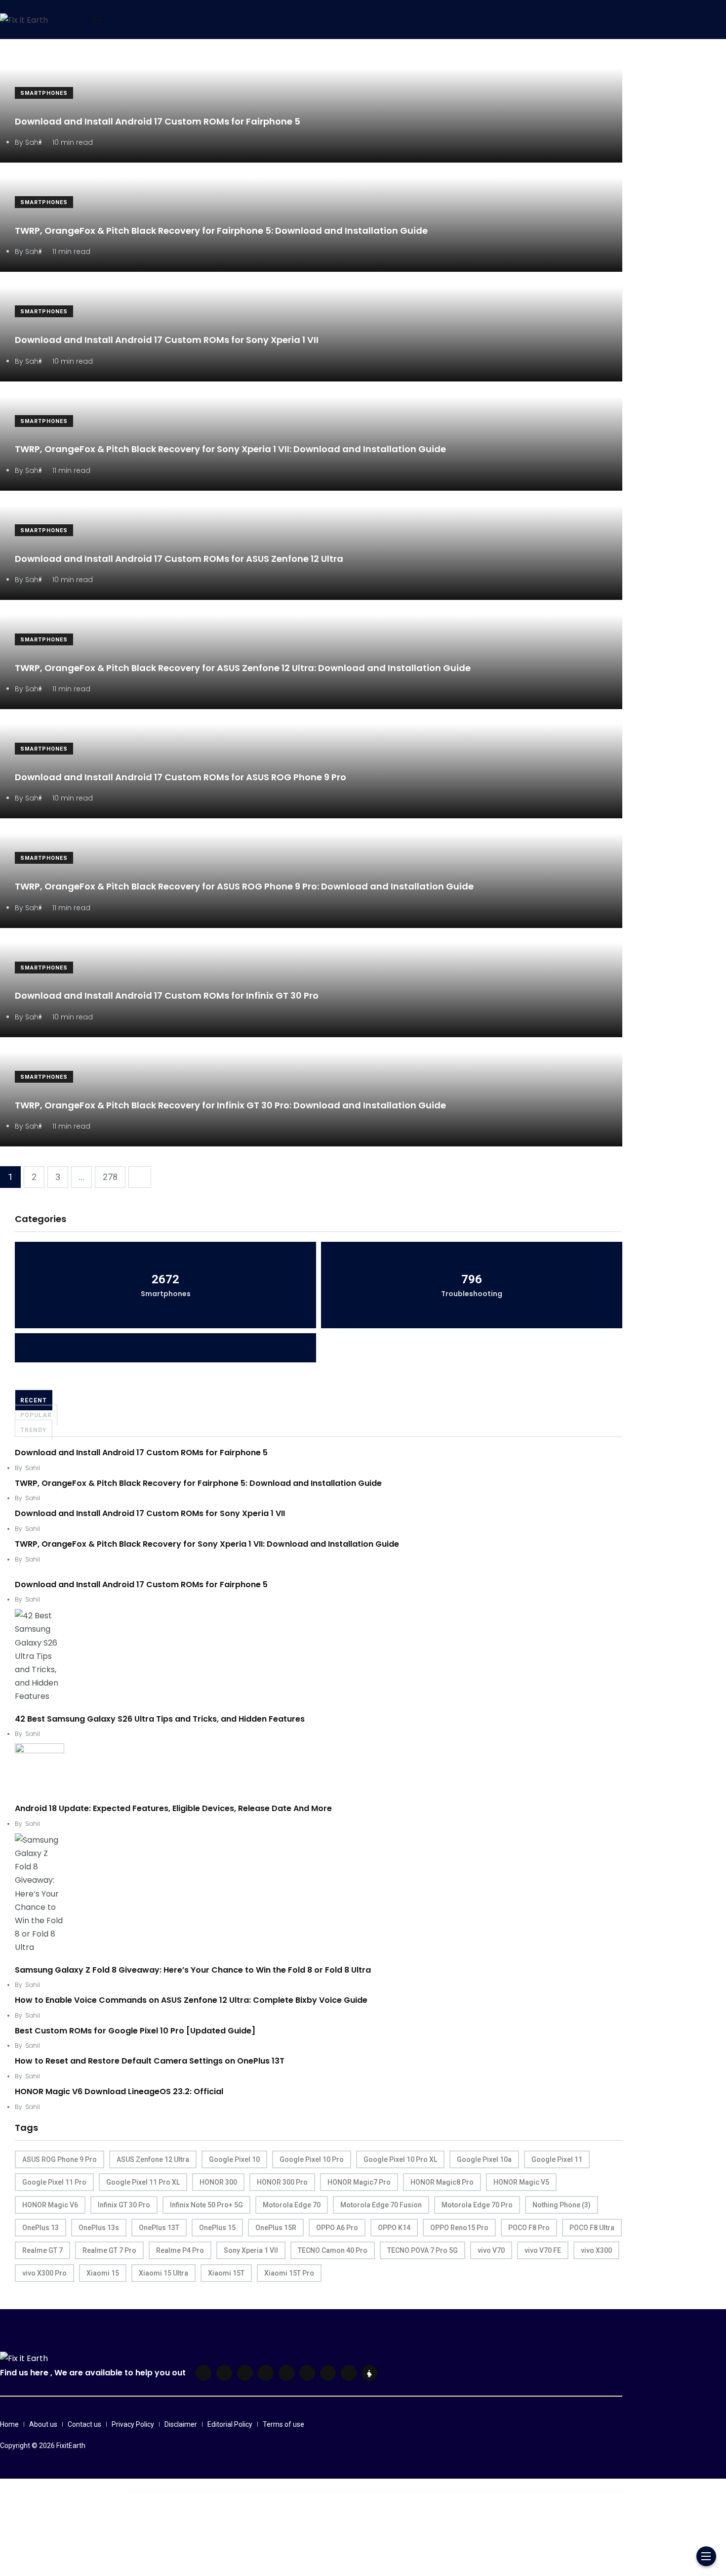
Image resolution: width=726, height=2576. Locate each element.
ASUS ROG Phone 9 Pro (60, 2159)
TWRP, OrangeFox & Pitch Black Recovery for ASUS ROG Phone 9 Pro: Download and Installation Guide (244, 886)
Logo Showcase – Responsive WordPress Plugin (331, 2491)
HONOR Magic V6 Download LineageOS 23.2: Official (119, 2091)
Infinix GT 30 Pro (124, 2205)
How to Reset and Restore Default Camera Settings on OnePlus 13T (150, 2061)
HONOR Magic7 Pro (359, 2182)
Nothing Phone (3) (562, 2205)
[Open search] (74, 20)
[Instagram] (307, 2373)
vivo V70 (491, 2250)
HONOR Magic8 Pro (442, 2182)
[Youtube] (266, 2373)
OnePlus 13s (99, 2228)
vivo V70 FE (543, 2250)
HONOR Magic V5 (521, 2182)
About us (43, 2424)
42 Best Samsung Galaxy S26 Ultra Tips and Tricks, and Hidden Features (160, 1719)
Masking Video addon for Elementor (382, 2491)
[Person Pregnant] (369, 2373)
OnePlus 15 (217, 2228)
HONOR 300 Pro (282, 2182)
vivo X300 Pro (44, 2273)
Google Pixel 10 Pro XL (400, 2159)
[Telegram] (328, 2373)
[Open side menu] (97, 20)
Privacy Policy (133, 2424)
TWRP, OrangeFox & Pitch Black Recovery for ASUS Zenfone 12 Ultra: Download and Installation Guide (243, 668)
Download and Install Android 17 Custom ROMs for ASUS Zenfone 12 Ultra (179, 559)
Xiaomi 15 (103, 2273)
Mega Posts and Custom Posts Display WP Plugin (491, 2491)
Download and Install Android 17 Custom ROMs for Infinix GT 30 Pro (167, 996)
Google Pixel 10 (234, 2159)
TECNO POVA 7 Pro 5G (423, 2250)
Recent (34, 1400)
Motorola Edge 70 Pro (477, 2205)
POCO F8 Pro (529, 2228)
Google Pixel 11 (557, 2159)
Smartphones (44, 93)
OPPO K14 (394, 2228)
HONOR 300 (218, 2182)
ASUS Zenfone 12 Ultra (153, 2159)
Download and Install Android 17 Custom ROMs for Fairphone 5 (158, 121)
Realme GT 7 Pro (109, 2250)
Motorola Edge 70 (292, 2205)
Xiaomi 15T (226, 2273)
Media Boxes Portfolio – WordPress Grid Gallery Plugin (443, 2491)
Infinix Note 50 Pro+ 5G (206, 2205)
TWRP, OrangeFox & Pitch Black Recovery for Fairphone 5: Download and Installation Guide (221, 231)
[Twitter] (224, 2373)
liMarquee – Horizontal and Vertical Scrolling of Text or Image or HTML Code (256, 2491)
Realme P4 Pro (180, 2250)
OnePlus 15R (276, 2228)
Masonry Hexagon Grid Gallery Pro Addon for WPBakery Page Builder (410, 2491)
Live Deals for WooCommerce (285, 2491)
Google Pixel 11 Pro (54, 2182)
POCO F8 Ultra (592, 2228)
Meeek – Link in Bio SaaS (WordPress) (468, 2491)
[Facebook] (203, 2373)
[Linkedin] (245, 2373)
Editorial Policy (230, 2424)
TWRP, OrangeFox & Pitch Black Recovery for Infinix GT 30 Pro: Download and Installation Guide (230, 1105)
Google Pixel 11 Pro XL (143, 2182)
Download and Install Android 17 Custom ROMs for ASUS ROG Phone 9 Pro (181, 777)
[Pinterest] (286, 2373)
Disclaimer (181, 2424)
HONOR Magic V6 (50, 2205)
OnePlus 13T (159, 2228)
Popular (36, 1415)
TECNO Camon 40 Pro (333, 2250)
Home (9, 2424)
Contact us (84, 2424)
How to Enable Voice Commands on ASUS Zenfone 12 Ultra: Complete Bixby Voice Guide (191, 2000)
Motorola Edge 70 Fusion (381, 2205)
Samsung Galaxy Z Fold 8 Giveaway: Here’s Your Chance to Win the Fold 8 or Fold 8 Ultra (193, 1970)
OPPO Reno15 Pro (459, 2228)
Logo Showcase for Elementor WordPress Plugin (306, 2491)
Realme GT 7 (42, 2250)
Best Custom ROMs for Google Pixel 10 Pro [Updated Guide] (135, 2031)
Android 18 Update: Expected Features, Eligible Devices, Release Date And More (173, 1808)
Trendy (34, 1430)
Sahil (33, 1468)
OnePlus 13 (40, 2228)
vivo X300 (596, 2250)
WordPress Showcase (228, 2491)
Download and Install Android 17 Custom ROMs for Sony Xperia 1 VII (167, 340)
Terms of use (283, 2424)
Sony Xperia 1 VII (251, 2250)
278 (110, 1177)
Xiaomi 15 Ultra (163, 2273)
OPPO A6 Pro (337, 2228)
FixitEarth (71, 2446)
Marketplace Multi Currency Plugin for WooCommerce (358, 2491)
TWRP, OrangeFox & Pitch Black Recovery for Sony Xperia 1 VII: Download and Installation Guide (230, 449)
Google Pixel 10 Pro (312, 2159)
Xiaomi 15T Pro (289, 2273)
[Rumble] (349, 2373)
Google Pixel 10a (484, 2159)
